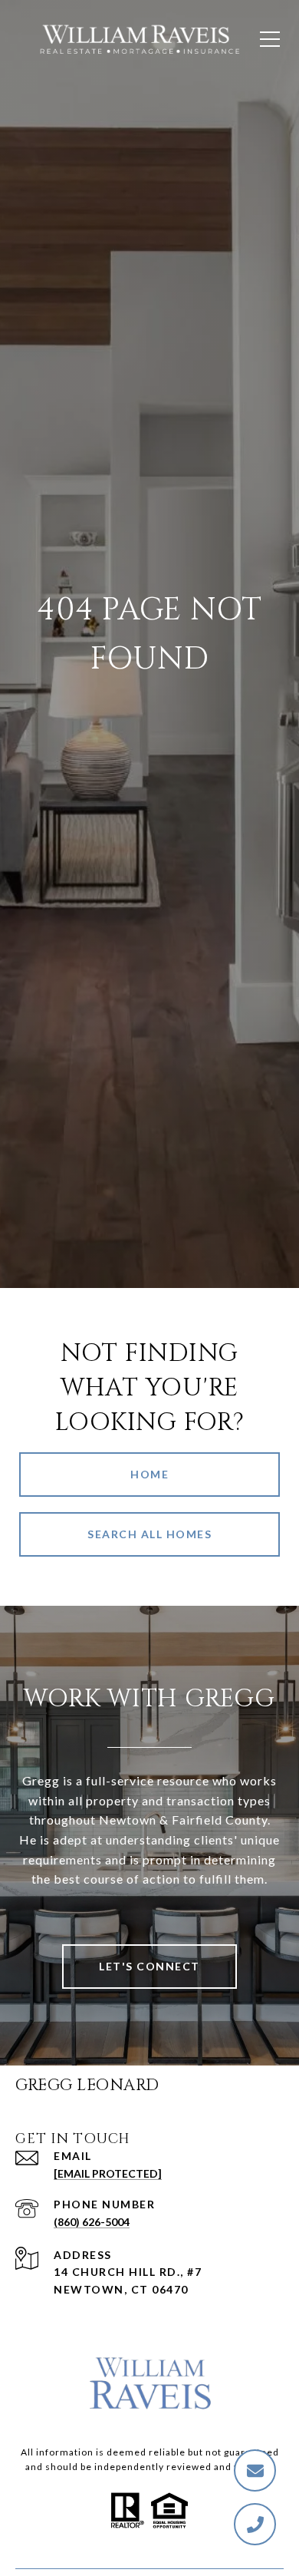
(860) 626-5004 (92, 2222)
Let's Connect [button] (149, 1966)
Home (149, 1474)
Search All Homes (149, 1534)
